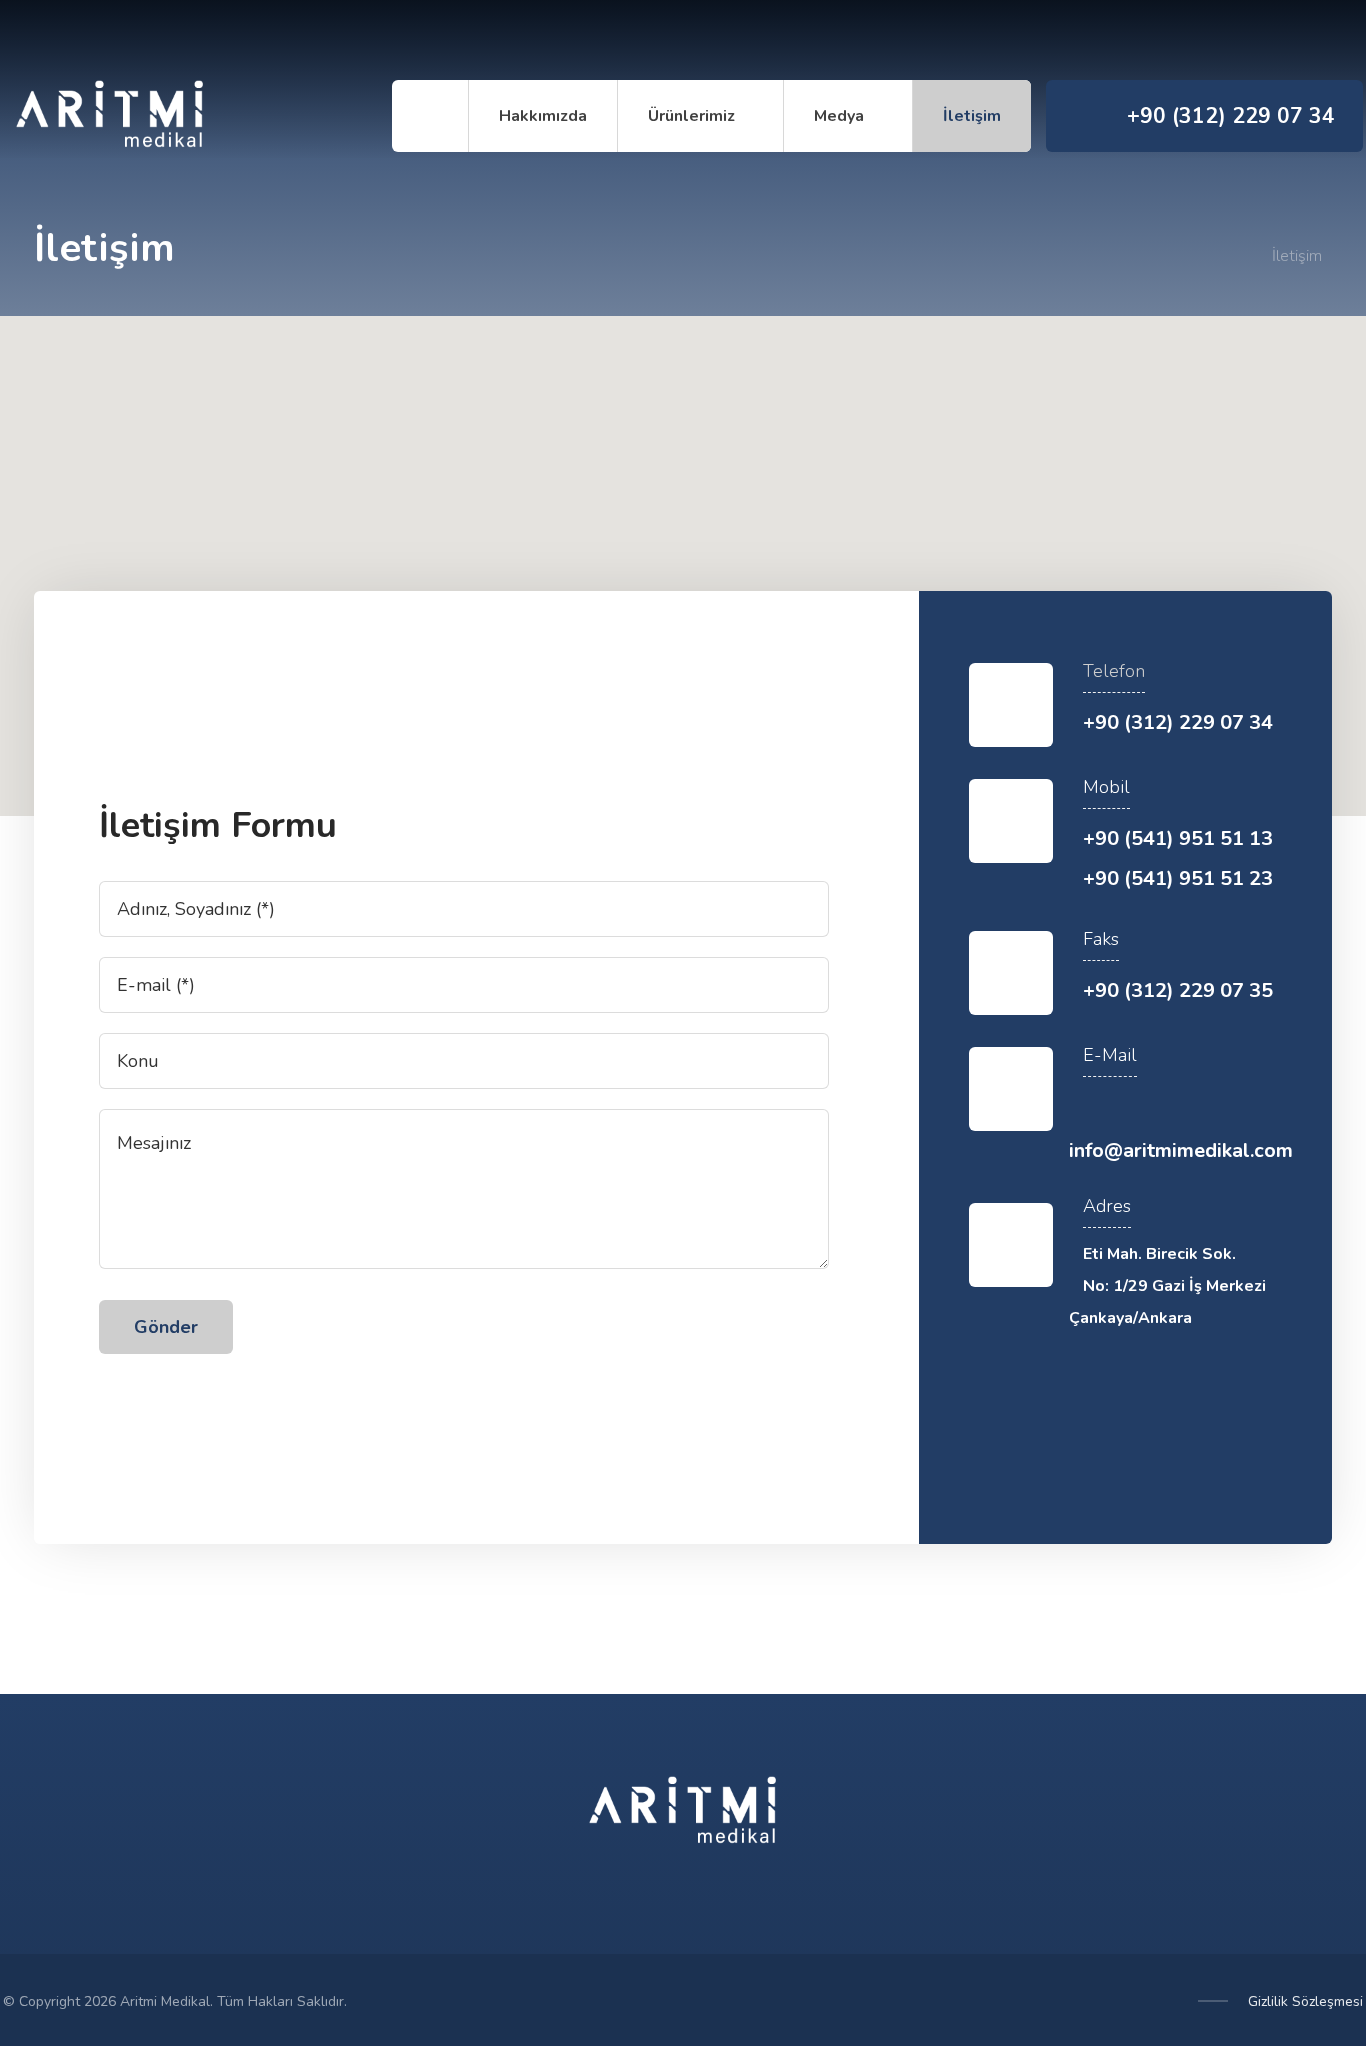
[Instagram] (1243, 40)
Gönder (166, 1327)
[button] (683, 554)
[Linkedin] (1235, 1454)
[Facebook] (1203, 40)
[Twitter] (1283, 40)
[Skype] (1323, 40)
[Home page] (1242, 256)
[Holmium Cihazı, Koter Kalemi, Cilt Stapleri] (110, 118)
